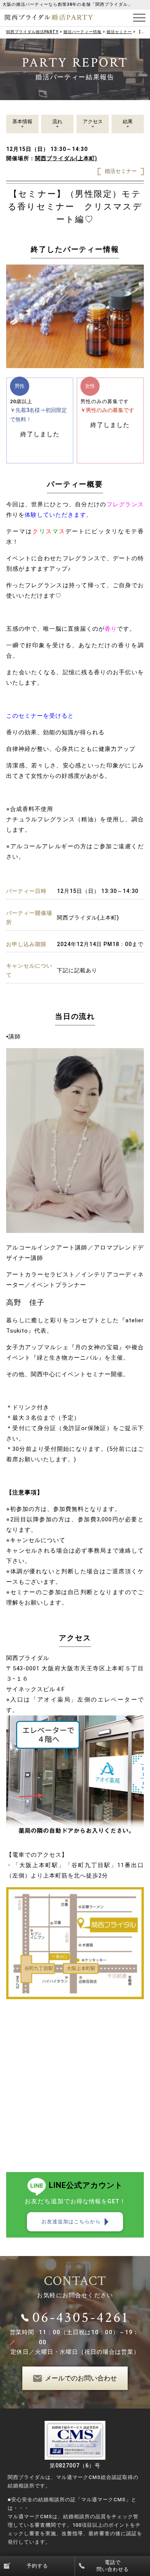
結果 (128, 121)
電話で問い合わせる (113, 2566)
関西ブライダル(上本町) (66, 158)
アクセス (93, 121)
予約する (37, 2566)
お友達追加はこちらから (71, 2222)
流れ (57, 121)
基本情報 (22, 121)
